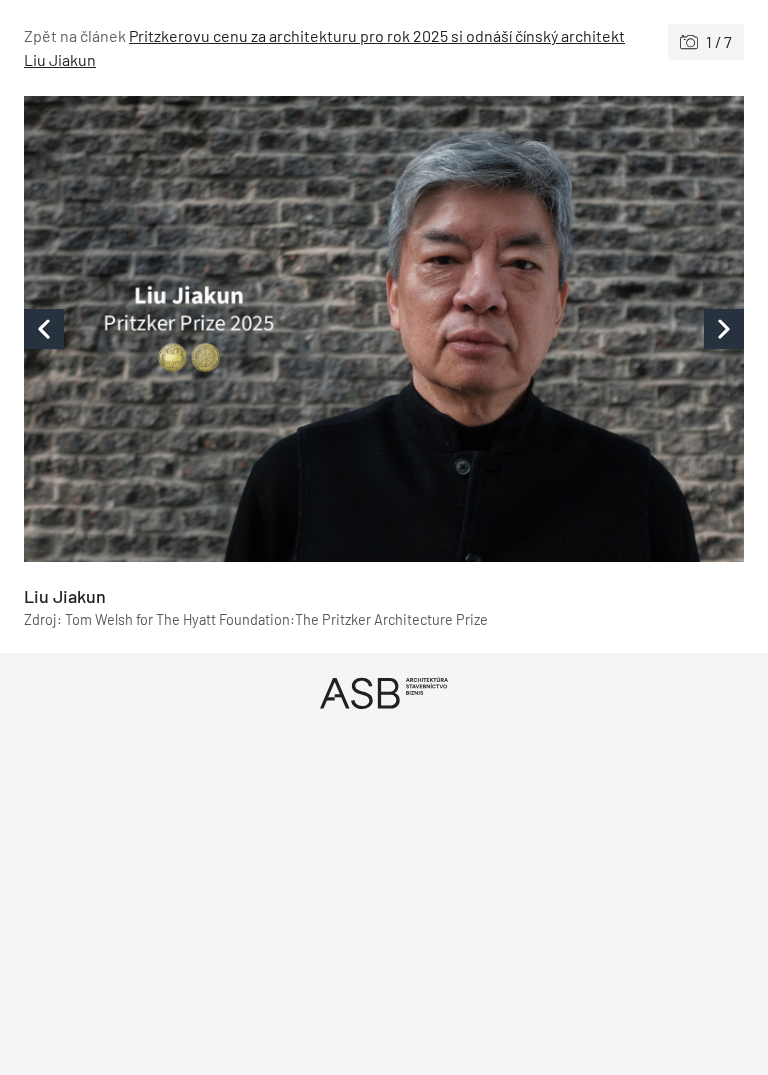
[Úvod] (384, 692)
